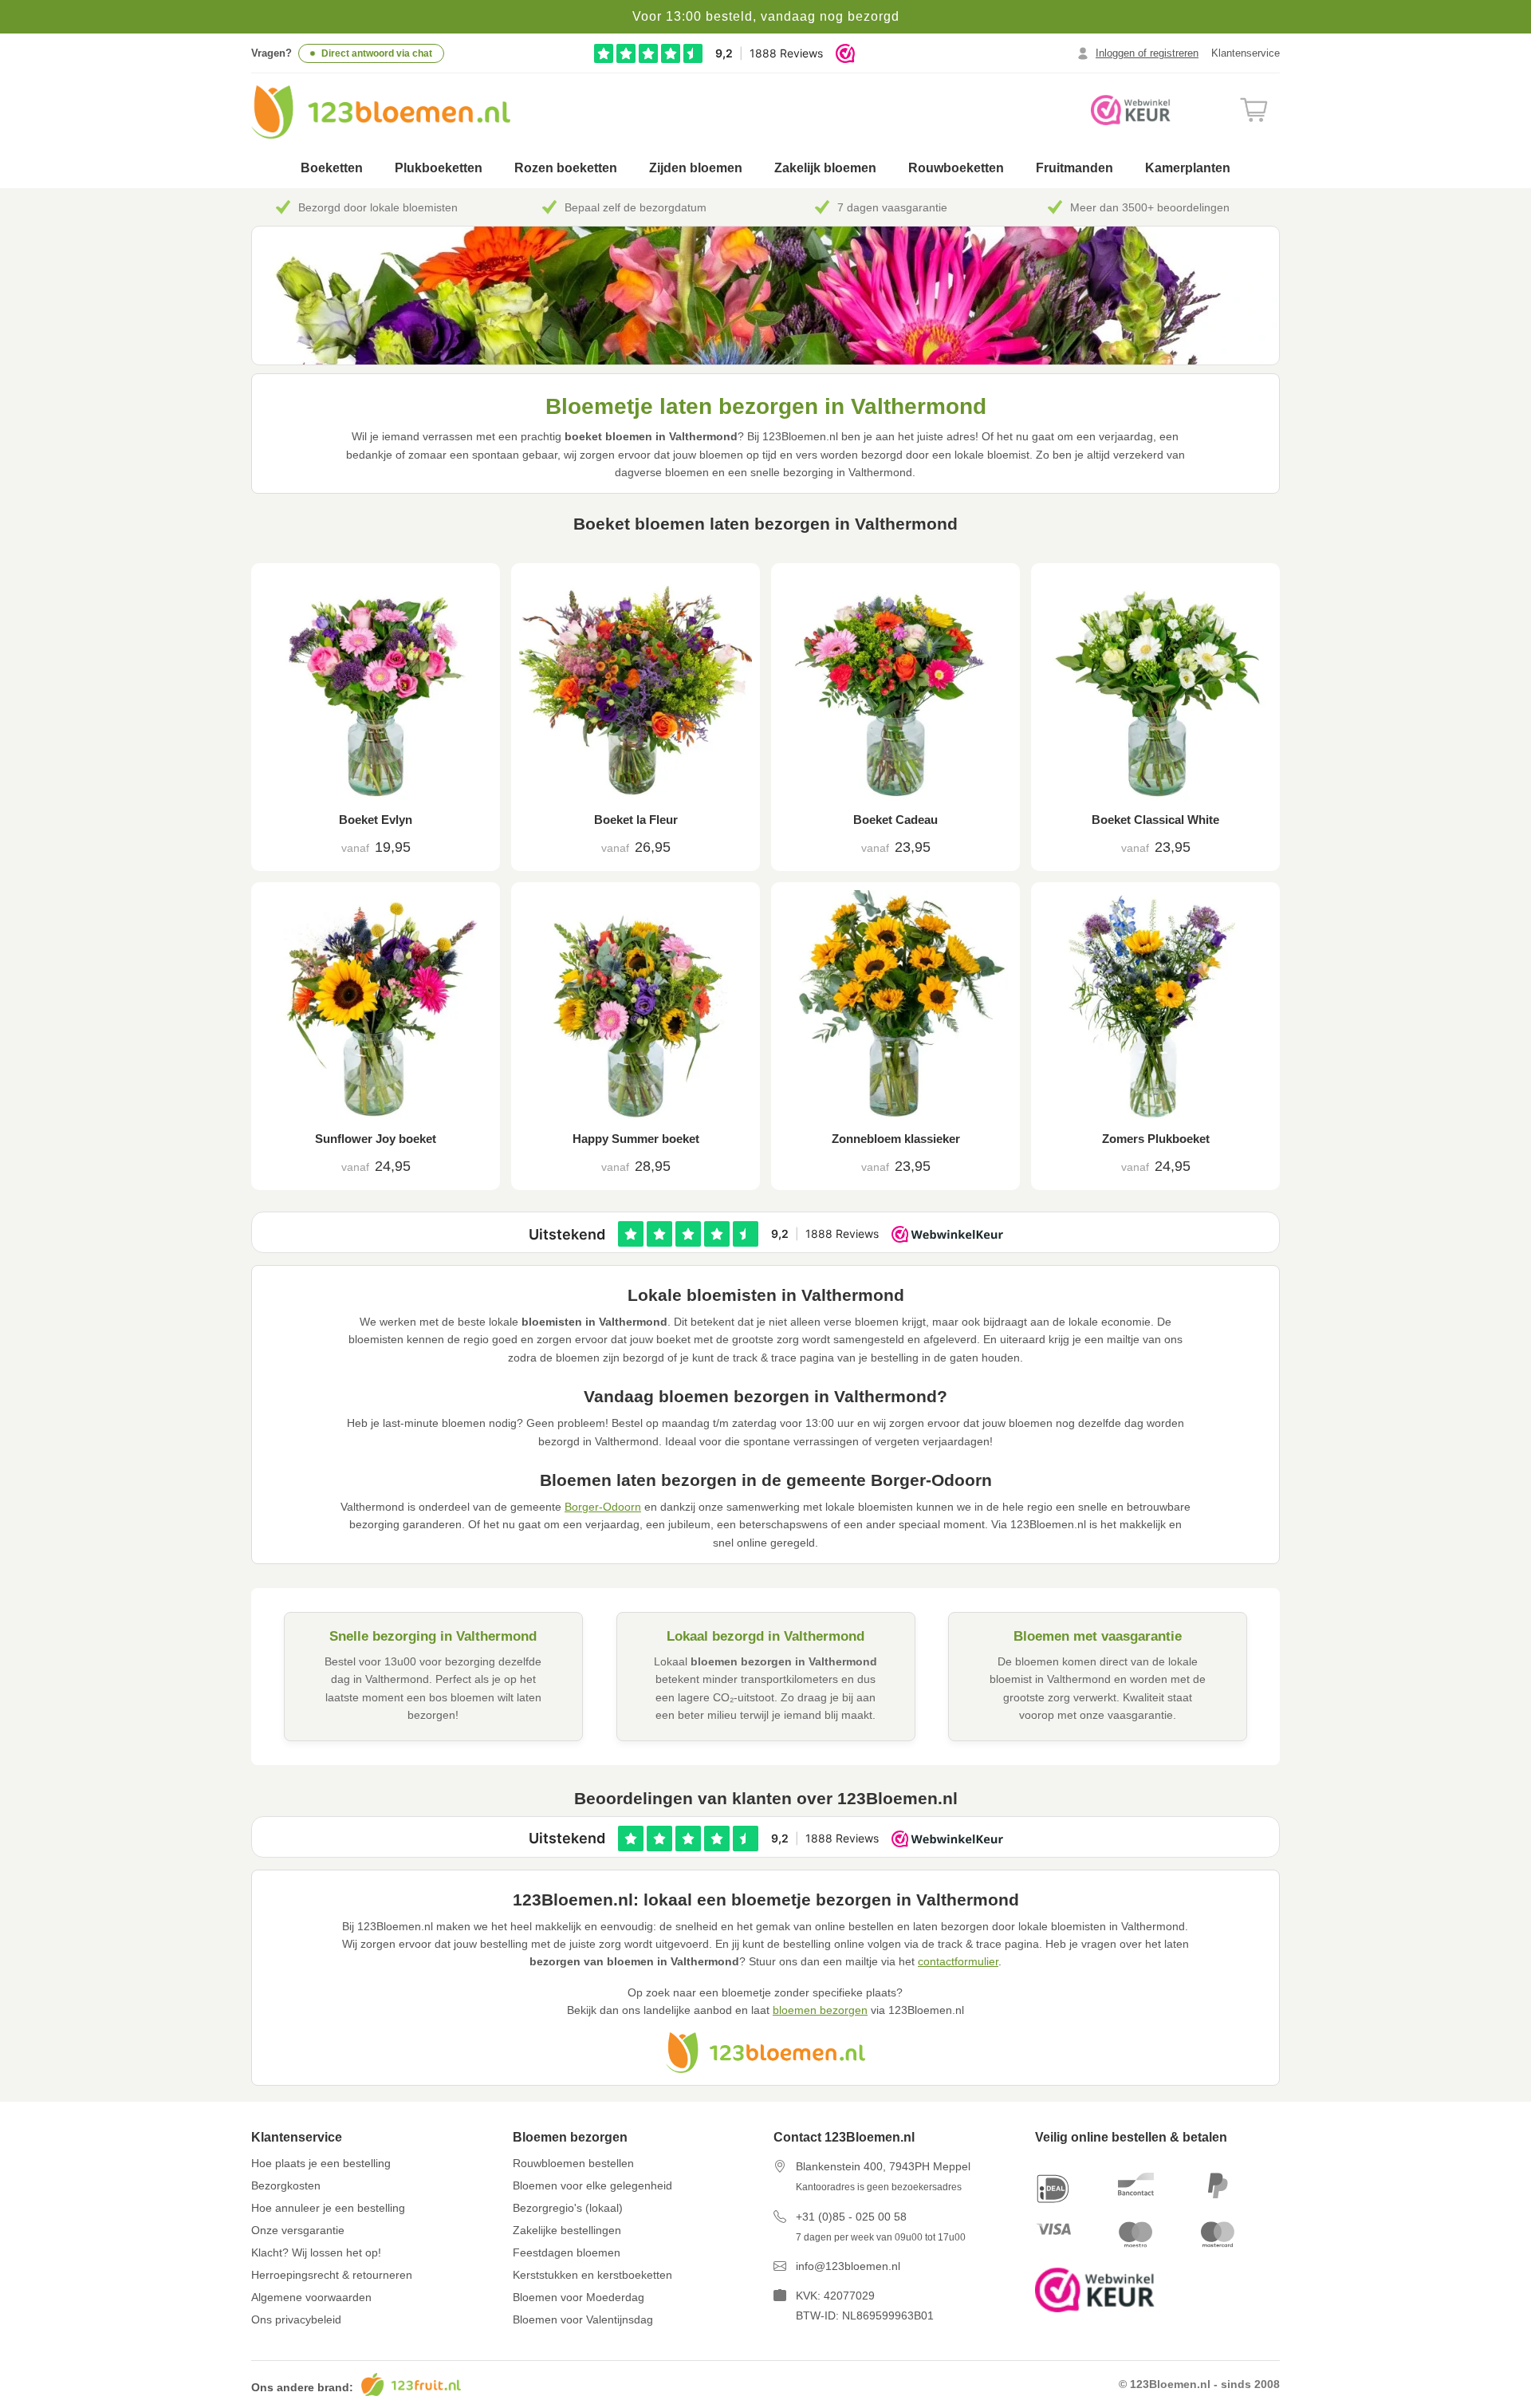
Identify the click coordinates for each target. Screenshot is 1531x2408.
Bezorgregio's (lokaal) (568, 2208)
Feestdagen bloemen (567, 2252)
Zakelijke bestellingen (567, 2230)
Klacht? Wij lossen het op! (316, 2252)
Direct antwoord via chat (377, 53)
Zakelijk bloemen (825, 168)
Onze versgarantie (298, 2230)
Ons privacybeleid (296, 2319)
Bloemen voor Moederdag (579, 2297)
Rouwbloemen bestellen (573, 2163)
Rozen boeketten (566, 168)
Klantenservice (1246, 53)
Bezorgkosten (286, 2185)
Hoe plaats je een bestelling (321, 2163)
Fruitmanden (1074, 168)
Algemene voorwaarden (311, 2297)
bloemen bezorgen (820, 2010)
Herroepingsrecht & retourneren (332, 2275)
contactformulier (958, 1961)
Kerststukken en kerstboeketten (592, 2275)
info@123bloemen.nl (848, 2266)
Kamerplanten (1188, 168)
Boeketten (332, 168)
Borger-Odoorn (603, 1507)
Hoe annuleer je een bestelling (328, 2208)
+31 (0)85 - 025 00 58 (851, 2217)
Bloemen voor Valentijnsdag (583, 2319)
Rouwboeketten (956, 168)
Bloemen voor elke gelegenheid (592, 2185)
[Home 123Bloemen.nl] (381, 112)
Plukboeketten (439, 168)
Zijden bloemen (696, 168)
